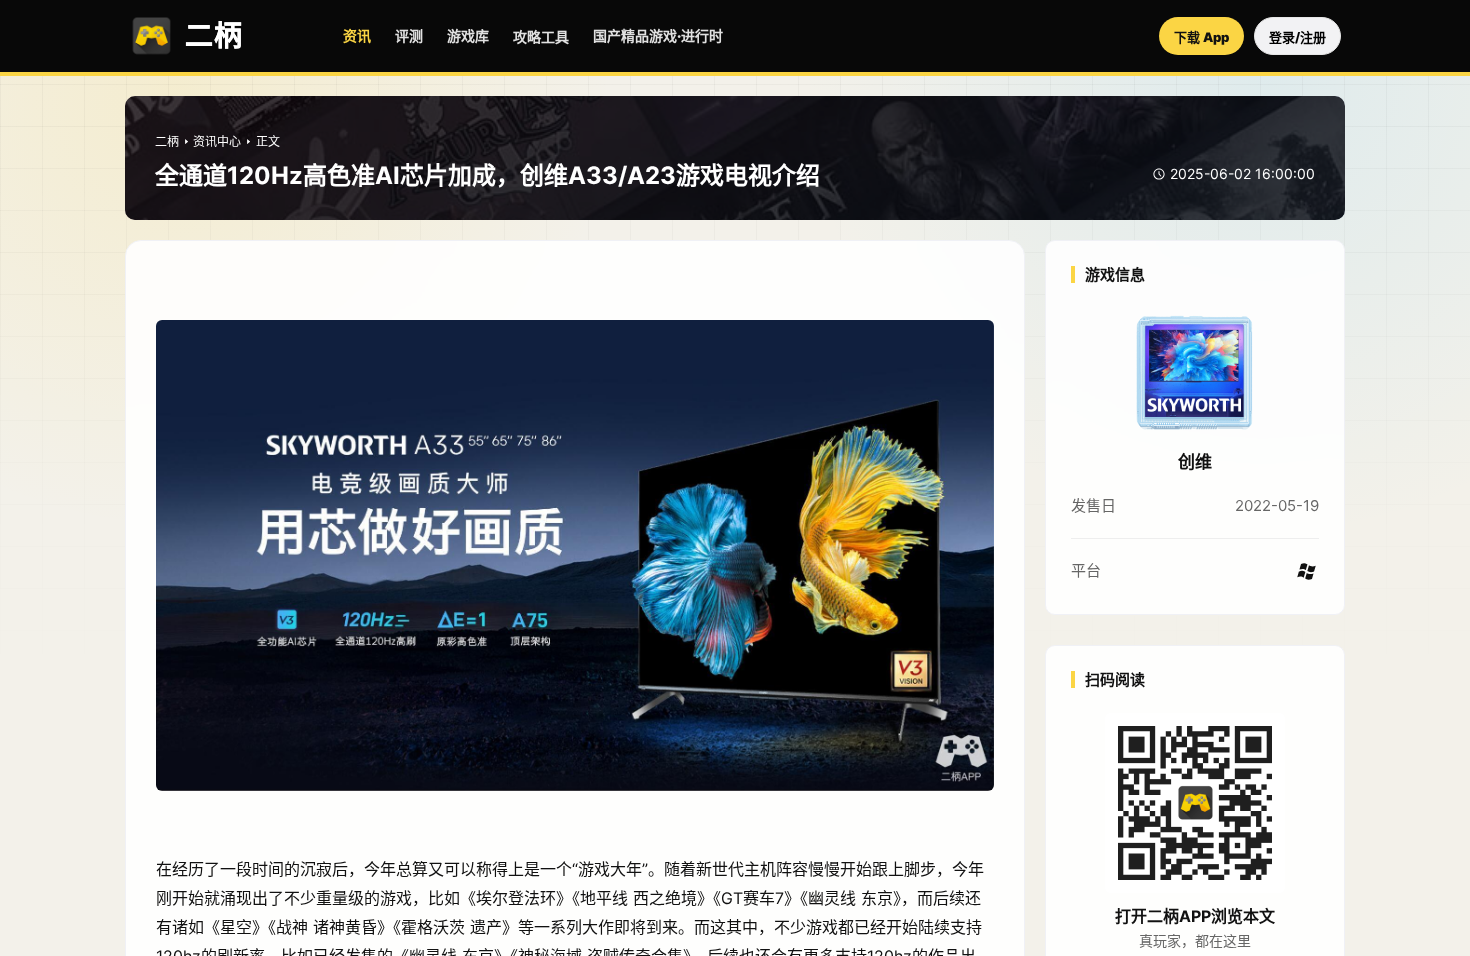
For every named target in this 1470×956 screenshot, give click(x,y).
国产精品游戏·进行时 (658, 35)
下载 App (1201, 37)
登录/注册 (1297, 37)
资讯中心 (217, 141)
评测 (409, 35)
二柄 (167, 141)
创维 (1195, 462)
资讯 (357, 35)
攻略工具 (541, 36)
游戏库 (468, 35)
